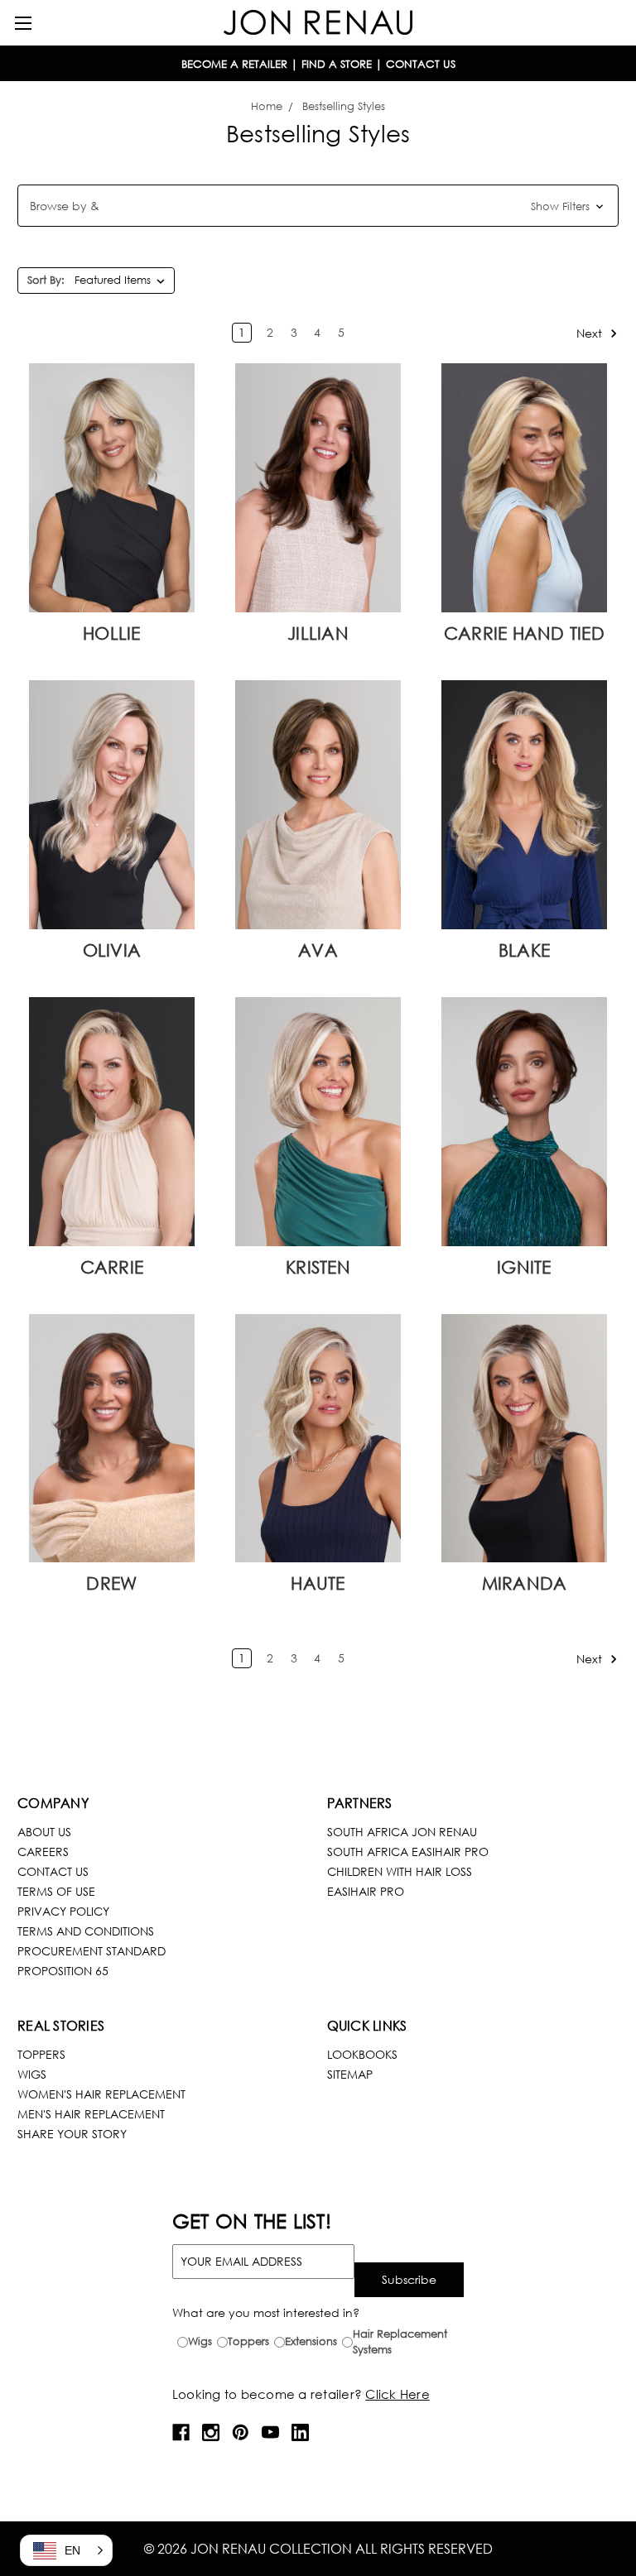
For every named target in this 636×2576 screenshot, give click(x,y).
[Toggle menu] (23, 23)
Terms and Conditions (86, 1931)
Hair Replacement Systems (400, 2342)
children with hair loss (400, 1871)
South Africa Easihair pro (408, 1852)
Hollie (112, 633)
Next (591, 333)
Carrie (112, 1267)
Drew (111, 1583)
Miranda (525, 1583)
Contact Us (53, 1871)
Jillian (318, 633)
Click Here (397, 2394)
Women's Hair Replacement (101, 2094)
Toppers (41, 2054)
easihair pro (366, 1891)
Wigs (32, 2074)
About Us (44, 1832)
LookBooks (362, 2054)
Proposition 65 (63, 1971)
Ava (318, 950)
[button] (318, 206)
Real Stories (61, 2025)
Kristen (318, 1267)
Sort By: (46, 280)
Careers (43, 1852)
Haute (318, 1583)
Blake (524, 950)
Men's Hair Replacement (91, 2114)
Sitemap (350, 2074)
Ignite (524, 1267)
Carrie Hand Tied (524, 633)
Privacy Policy (63, 1911)
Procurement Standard (92, 1951)
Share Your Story (72, 2134)
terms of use (56, 1891)
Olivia (112, 950)
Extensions (311, 2341)
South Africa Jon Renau (402, 1832)
